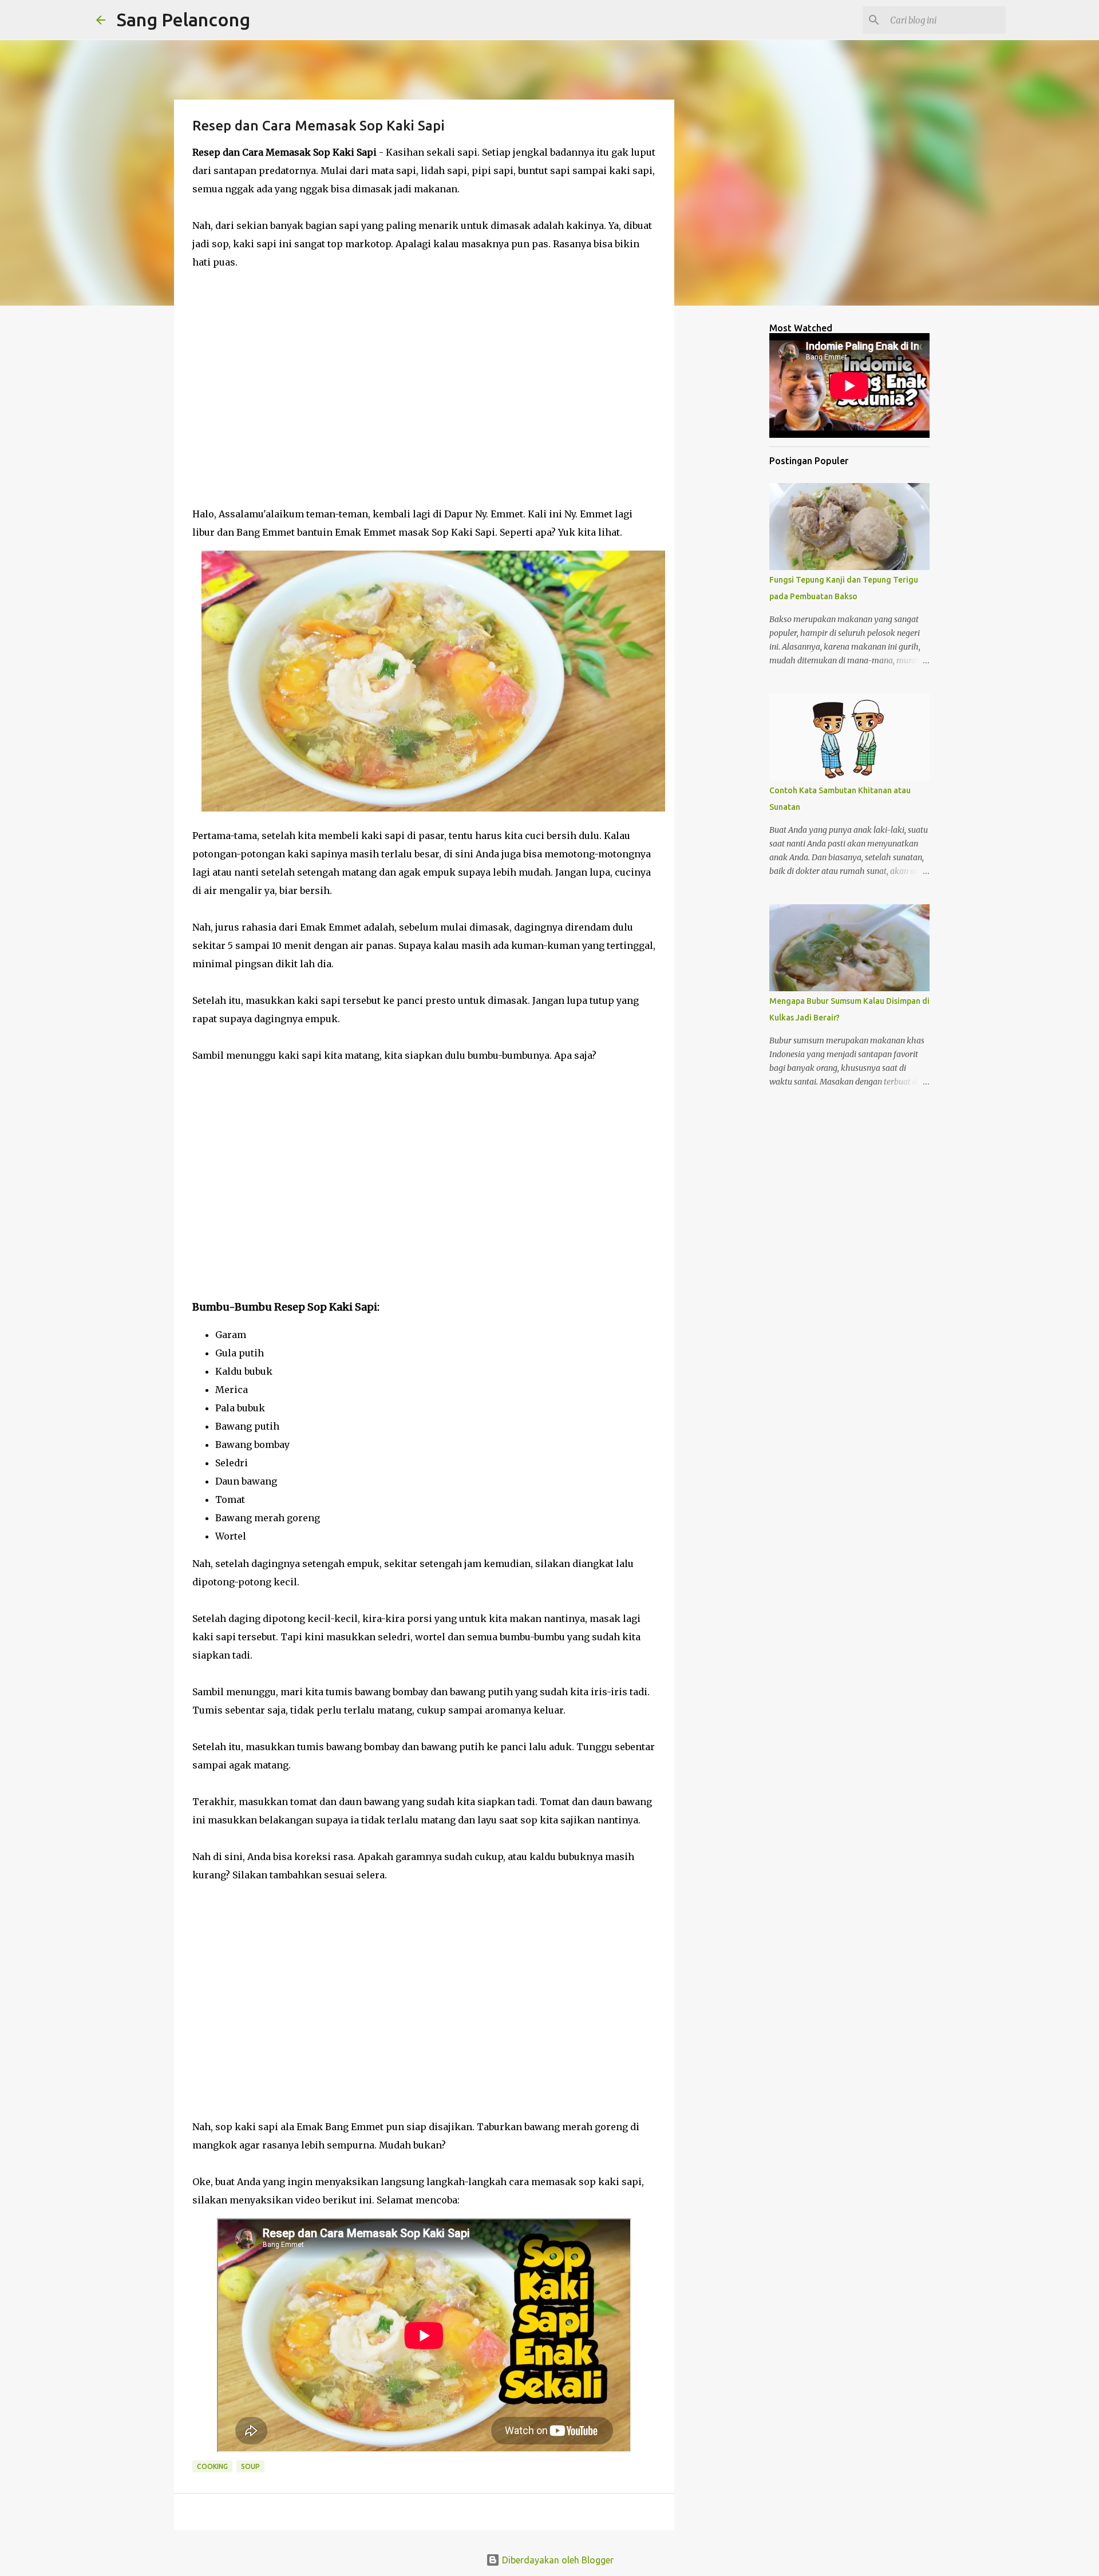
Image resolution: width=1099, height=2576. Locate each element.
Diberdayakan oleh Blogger (557, 2560)
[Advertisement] (424, 388)
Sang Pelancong (183, 19)
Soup (250, 2466)
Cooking (212, 2466)
